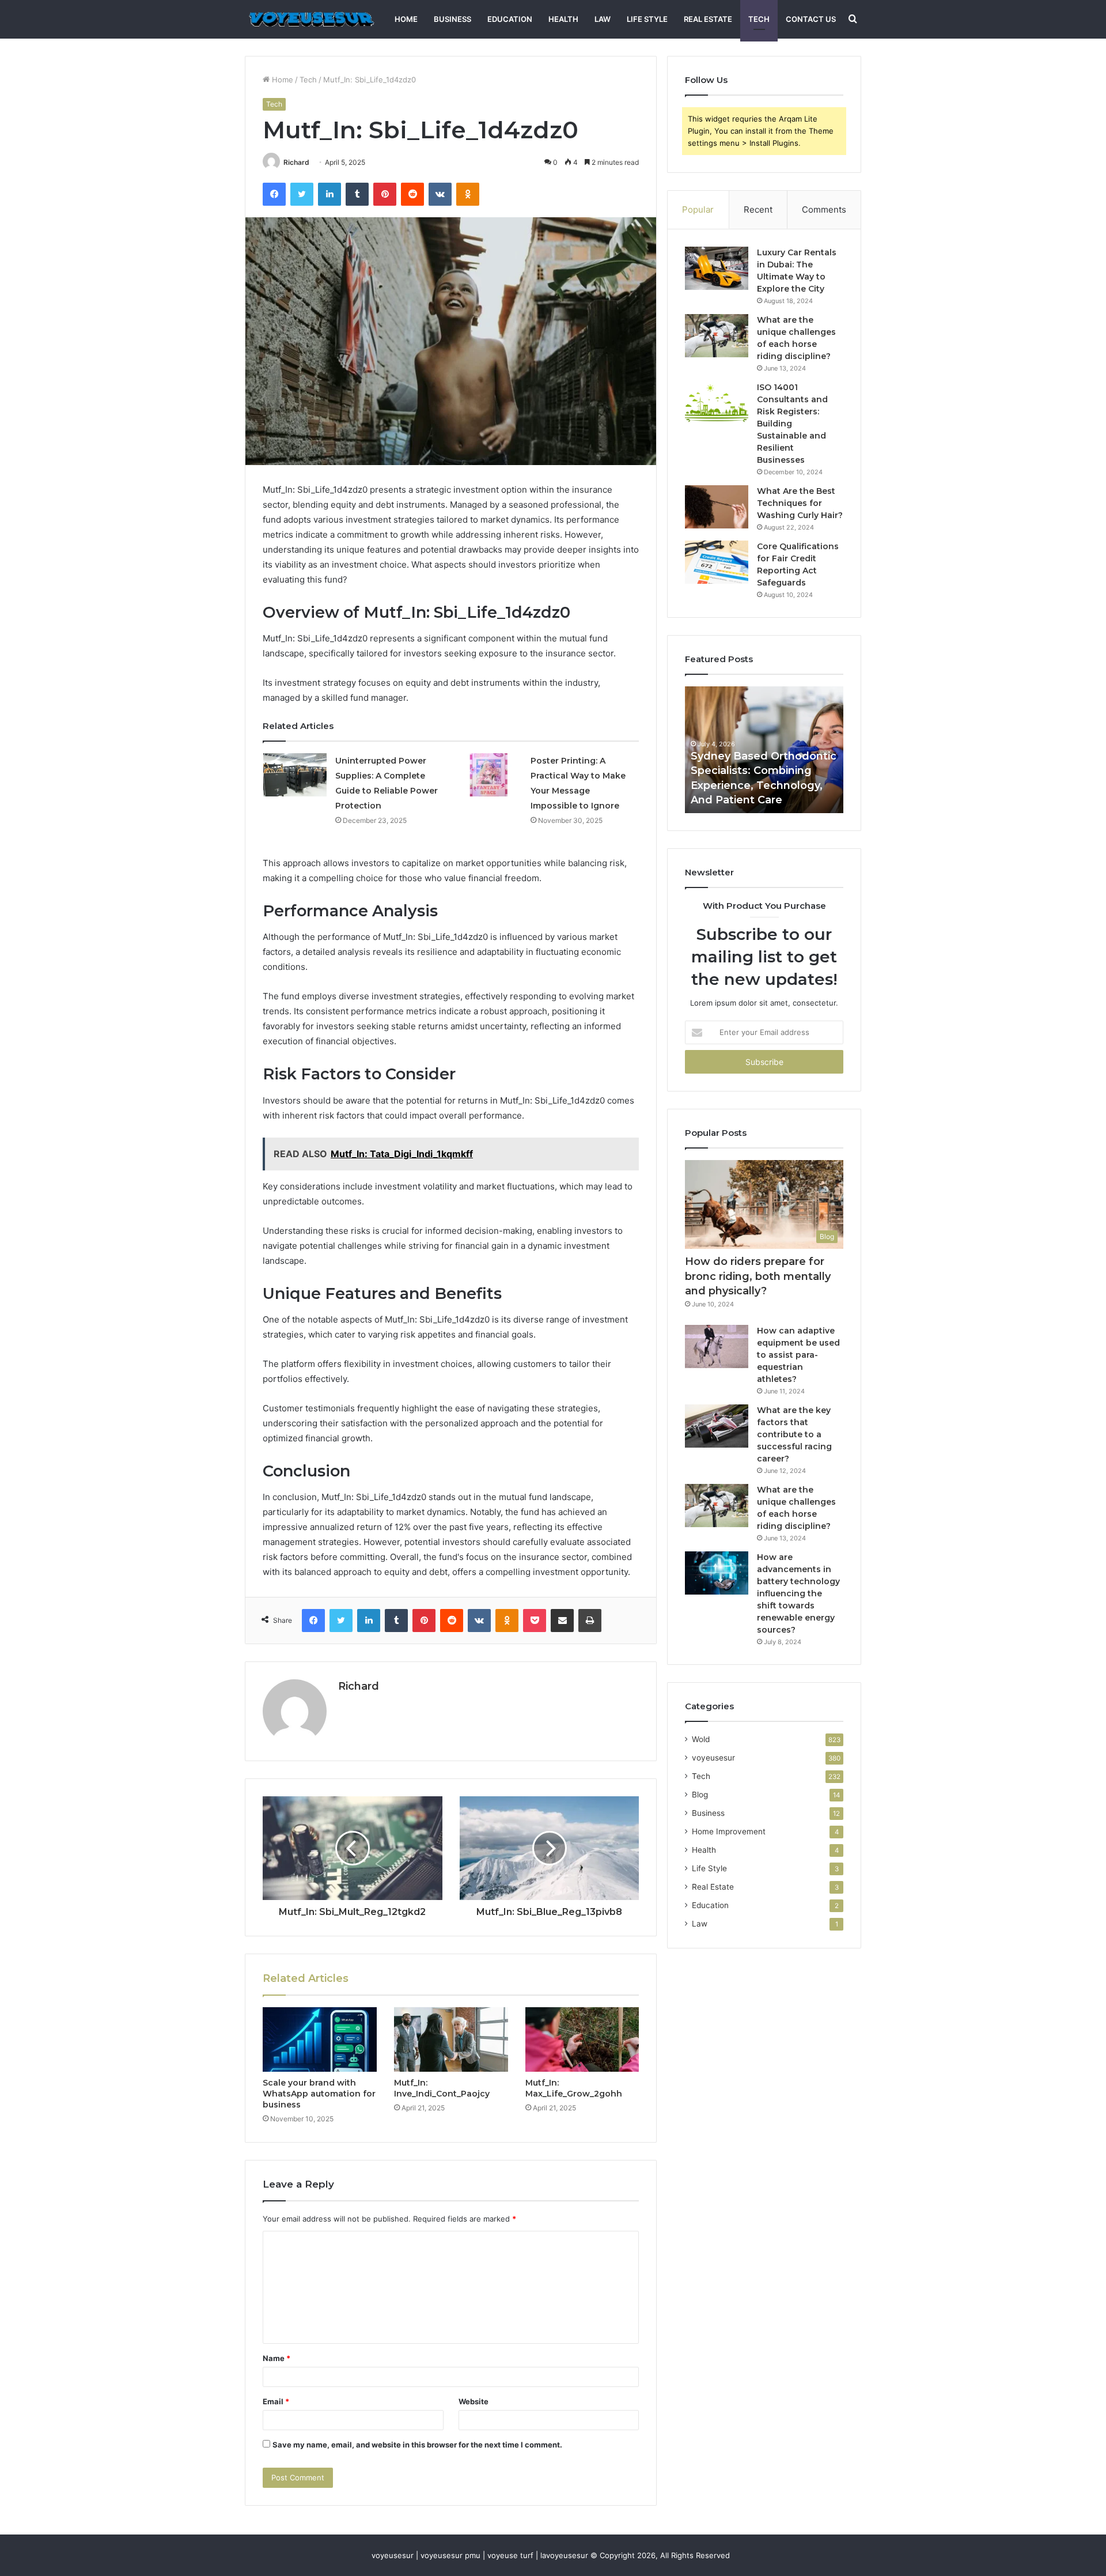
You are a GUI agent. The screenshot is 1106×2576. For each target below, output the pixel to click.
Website (474, 2401)
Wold (701, 1739)
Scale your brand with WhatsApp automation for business (319, 2094)
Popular (698, 209)
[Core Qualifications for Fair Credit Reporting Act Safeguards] (717, 562)
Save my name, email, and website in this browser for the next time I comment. (417, 2445)
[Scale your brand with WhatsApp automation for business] (320, 2039)
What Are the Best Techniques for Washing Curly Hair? (800, 503)
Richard (296, 162)
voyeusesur (713, 1758)
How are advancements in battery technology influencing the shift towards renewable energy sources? (798, 1593)
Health (563, 19)
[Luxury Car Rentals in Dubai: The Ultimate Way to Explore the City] (717, 268)
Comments (824, 209)
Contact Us (811, 19)
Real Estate (708, 19)
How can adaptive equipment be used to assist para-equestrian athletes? (798, 1355)
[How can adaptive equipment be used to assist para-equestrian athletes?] (717, 1346)
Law (603, 19)
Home (406, 19)
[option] (705, 750)
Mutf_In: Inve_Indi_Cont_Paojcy (442, 2088)
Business (452, 19)
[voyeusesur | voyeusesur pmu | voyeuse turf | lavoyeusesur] (310, 19)
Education (510, 19)
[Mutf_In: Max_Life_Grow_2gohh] (582, 2039)
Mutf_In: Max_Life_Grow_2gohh (574, 2088)
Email (276, 2401)
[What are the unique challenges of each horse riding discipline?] (717, 336)
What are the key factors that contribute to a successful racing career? (794, 1434)
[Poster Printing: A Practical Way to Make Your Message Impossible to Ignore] (490, 775)
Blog (700, 1795)
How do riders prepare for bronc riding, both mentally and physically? (758, 1276)
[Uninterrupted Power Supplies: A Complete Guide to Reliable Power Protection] (295, 775)
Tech (759, 19)
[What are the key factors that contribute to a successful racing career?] (717, 1426)
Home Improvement (729, 1831)
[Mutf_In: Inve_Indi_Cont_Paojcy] (451, 2039)
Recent (758, 209)
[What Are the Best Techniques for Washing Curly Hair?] (717, 507)
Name (276, 2358)
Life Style (647, 19)
